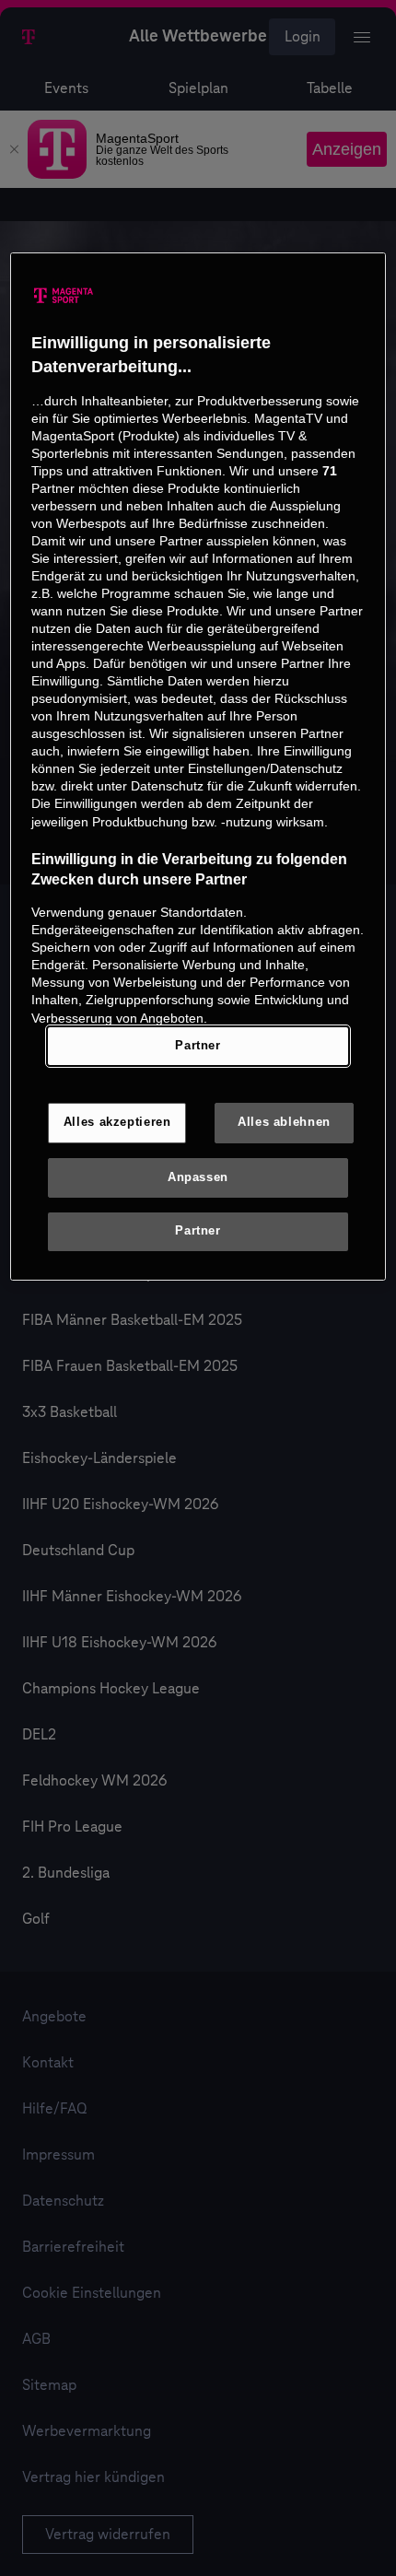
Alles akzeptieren (117, 1122)
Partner (198, 1046)
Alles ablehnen (284, 1122)
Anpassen (198, 1177)
